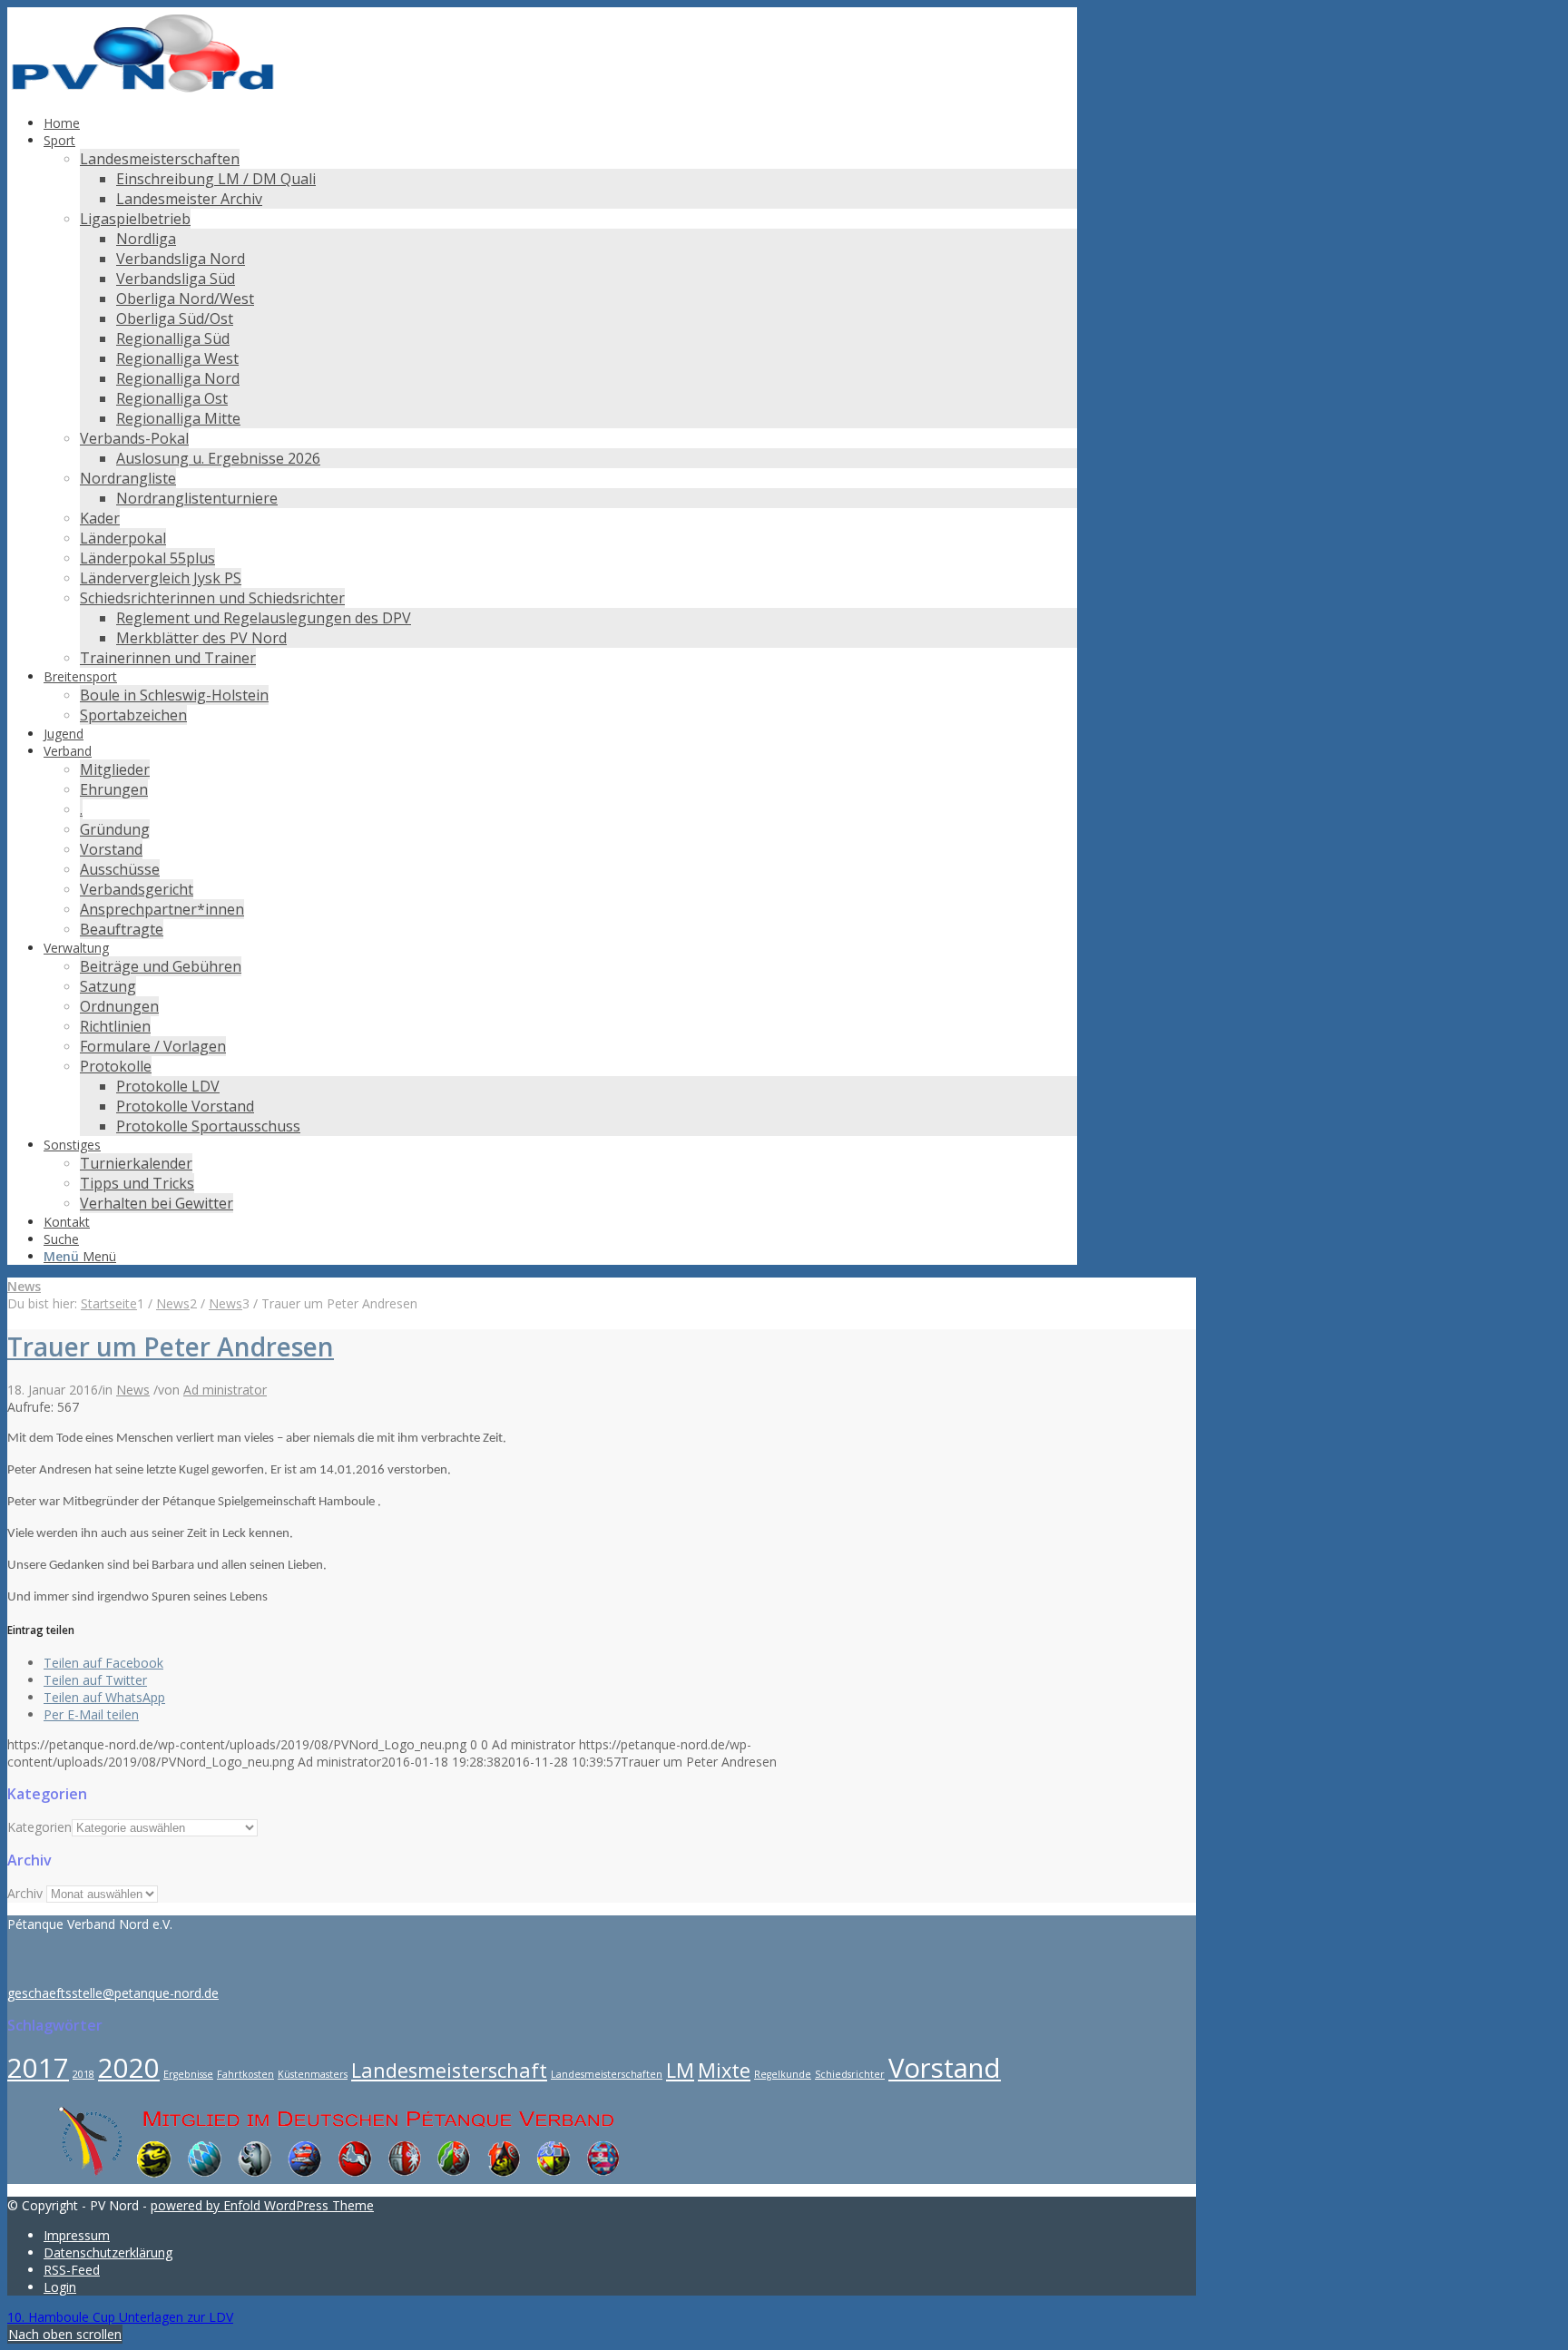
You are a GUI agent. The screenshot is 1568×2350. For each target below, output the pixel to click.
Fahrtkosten (245, 2074)
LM (680, 2070)
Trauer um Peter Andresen (171, 1346)
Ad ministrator (225, 1390)
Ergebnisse (188, 2074)
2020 (129, 2068)
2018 (83, 2074)
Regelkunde (783, 2074)
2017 (38, 2068)
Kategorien (39, 1827)
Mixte (724, 2070)
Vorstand (945, 2068)
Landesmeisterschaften (607, 2074)
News (24, 1286)
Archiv (25, 1893)
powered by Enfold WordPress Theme (262, 2205)
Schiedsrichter (850, 2074)
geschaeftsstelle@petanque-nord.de (113, 1993)
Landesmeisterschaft (449, 2070)
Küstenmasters (313, 2074)
